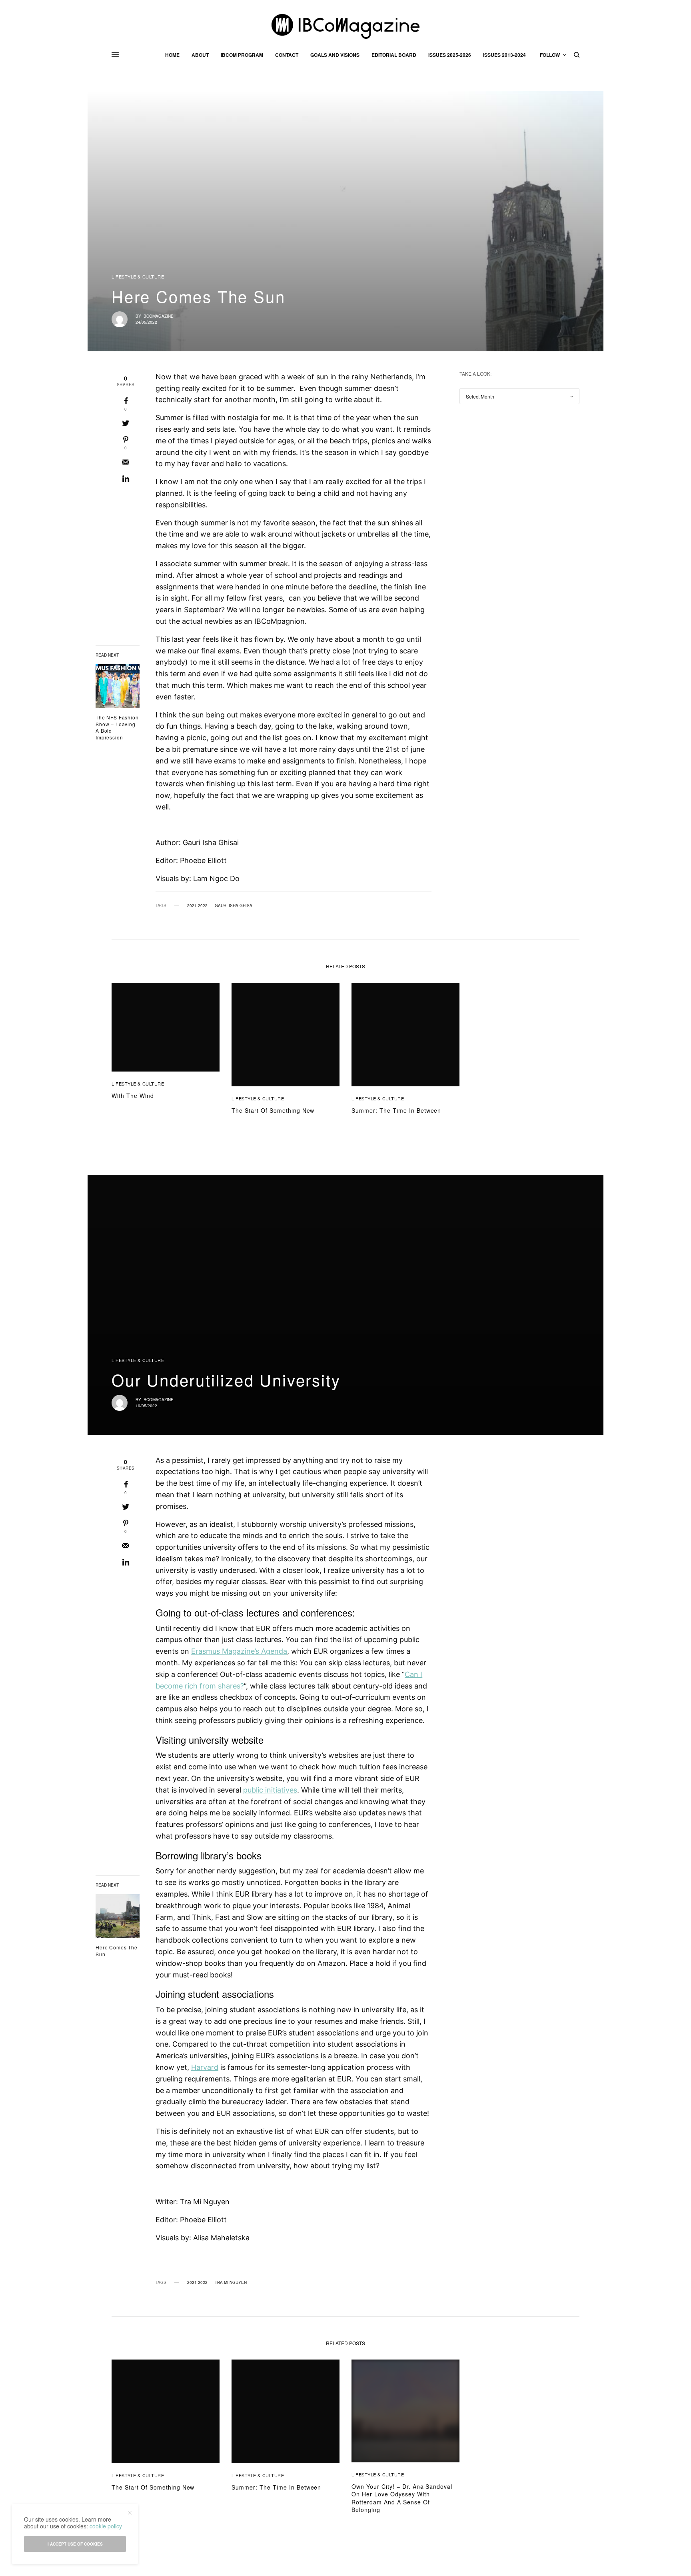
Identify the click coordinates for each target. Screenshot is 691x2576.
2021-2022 (197, 905)
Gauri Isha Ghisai (234, 905)
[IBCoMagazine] (345, 26)
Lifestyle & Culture (138, 277)
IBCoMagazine (158, 316)
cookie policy (106, 2526)
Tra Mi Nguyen (231, 2282)
